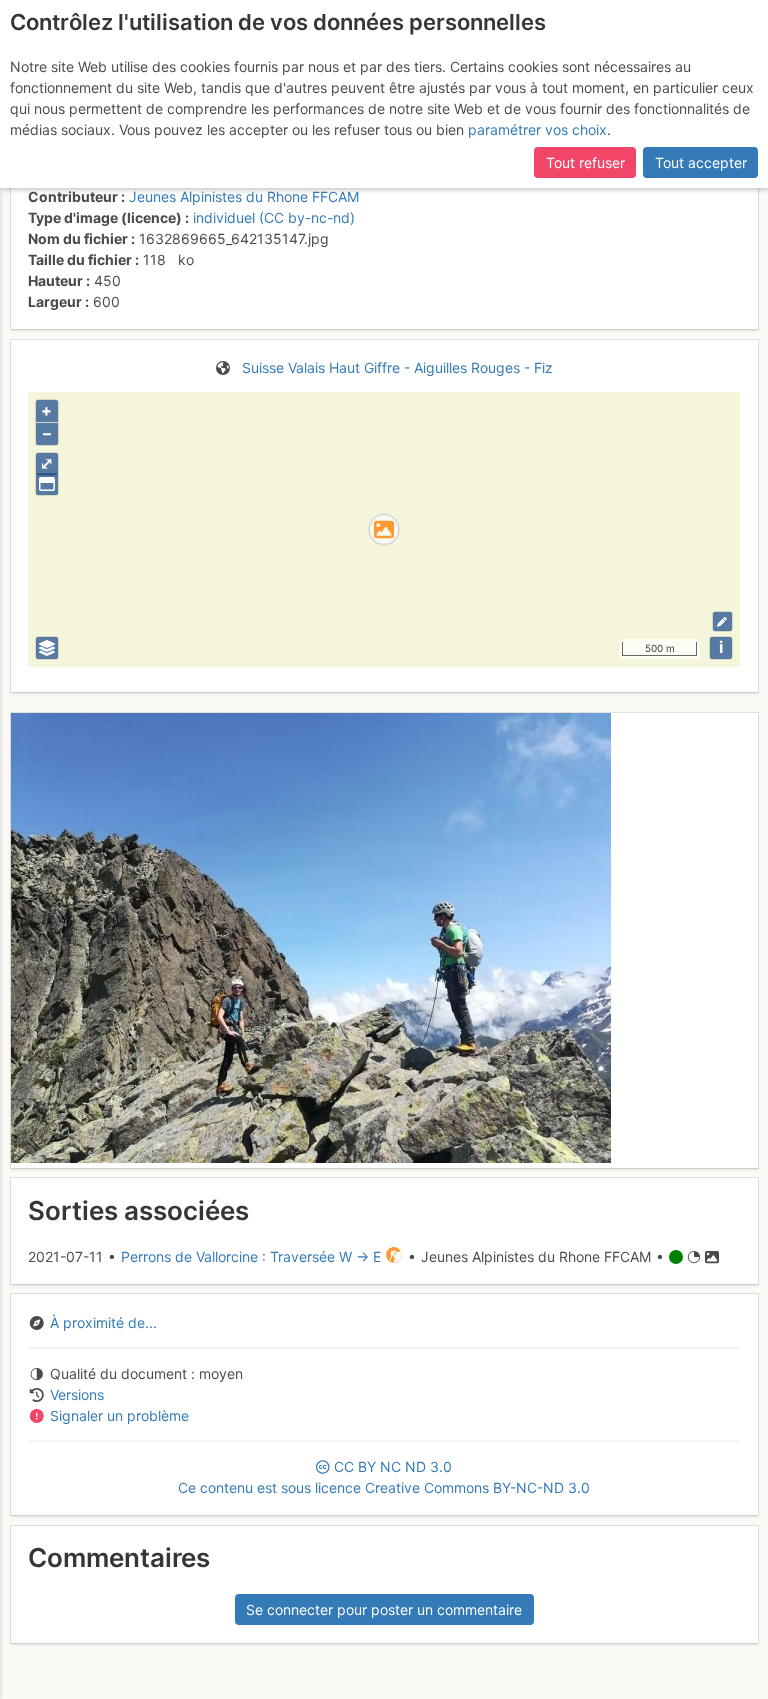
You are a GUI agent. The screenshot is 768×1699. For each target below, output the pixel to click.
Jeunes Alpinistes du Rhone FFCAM (244, 196)
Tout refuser (585, 162)
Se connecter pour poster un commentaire (384, 1609)
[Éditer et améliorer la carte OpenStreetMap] (722, 621)
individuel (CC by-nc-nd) (274, 217)
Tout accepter (701, 162)
